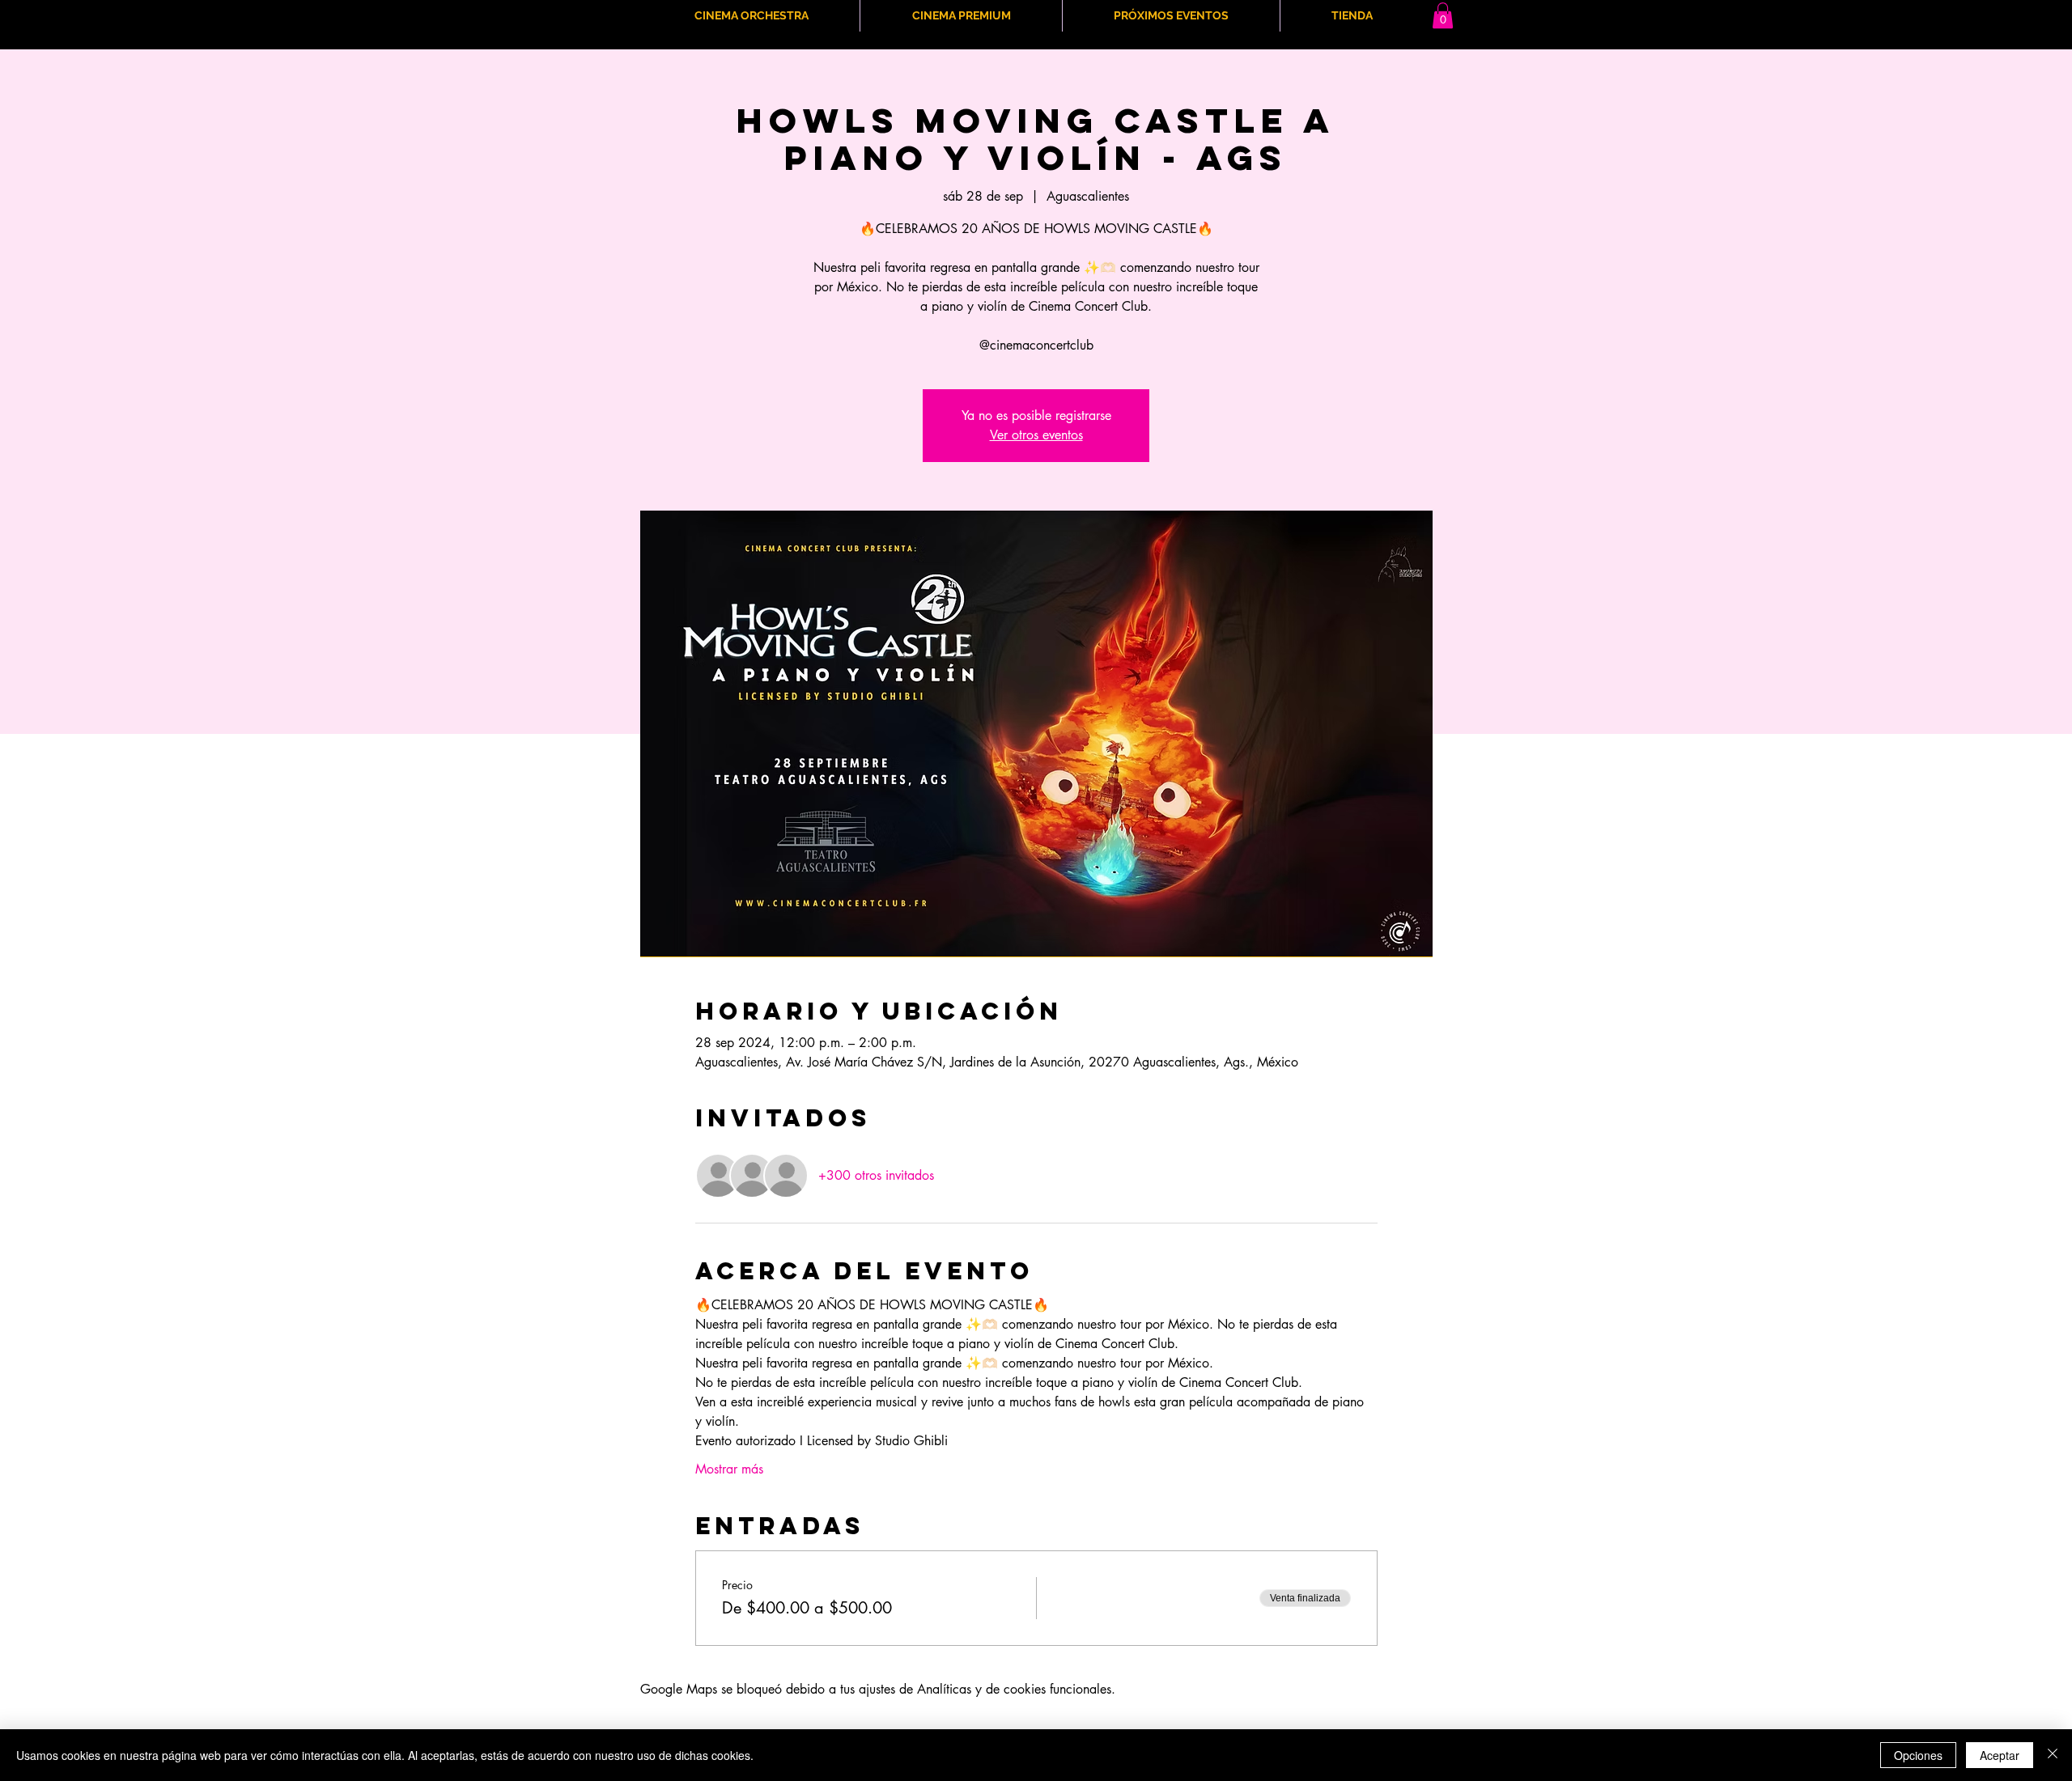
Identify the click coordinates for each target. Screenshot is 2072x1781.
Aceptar (2000, 1755)
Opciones (1918, 1755)
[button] (1443, 15)
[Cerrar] (2053, 1755)
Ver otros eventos (1036, 435)
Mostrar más (729, 1469)
